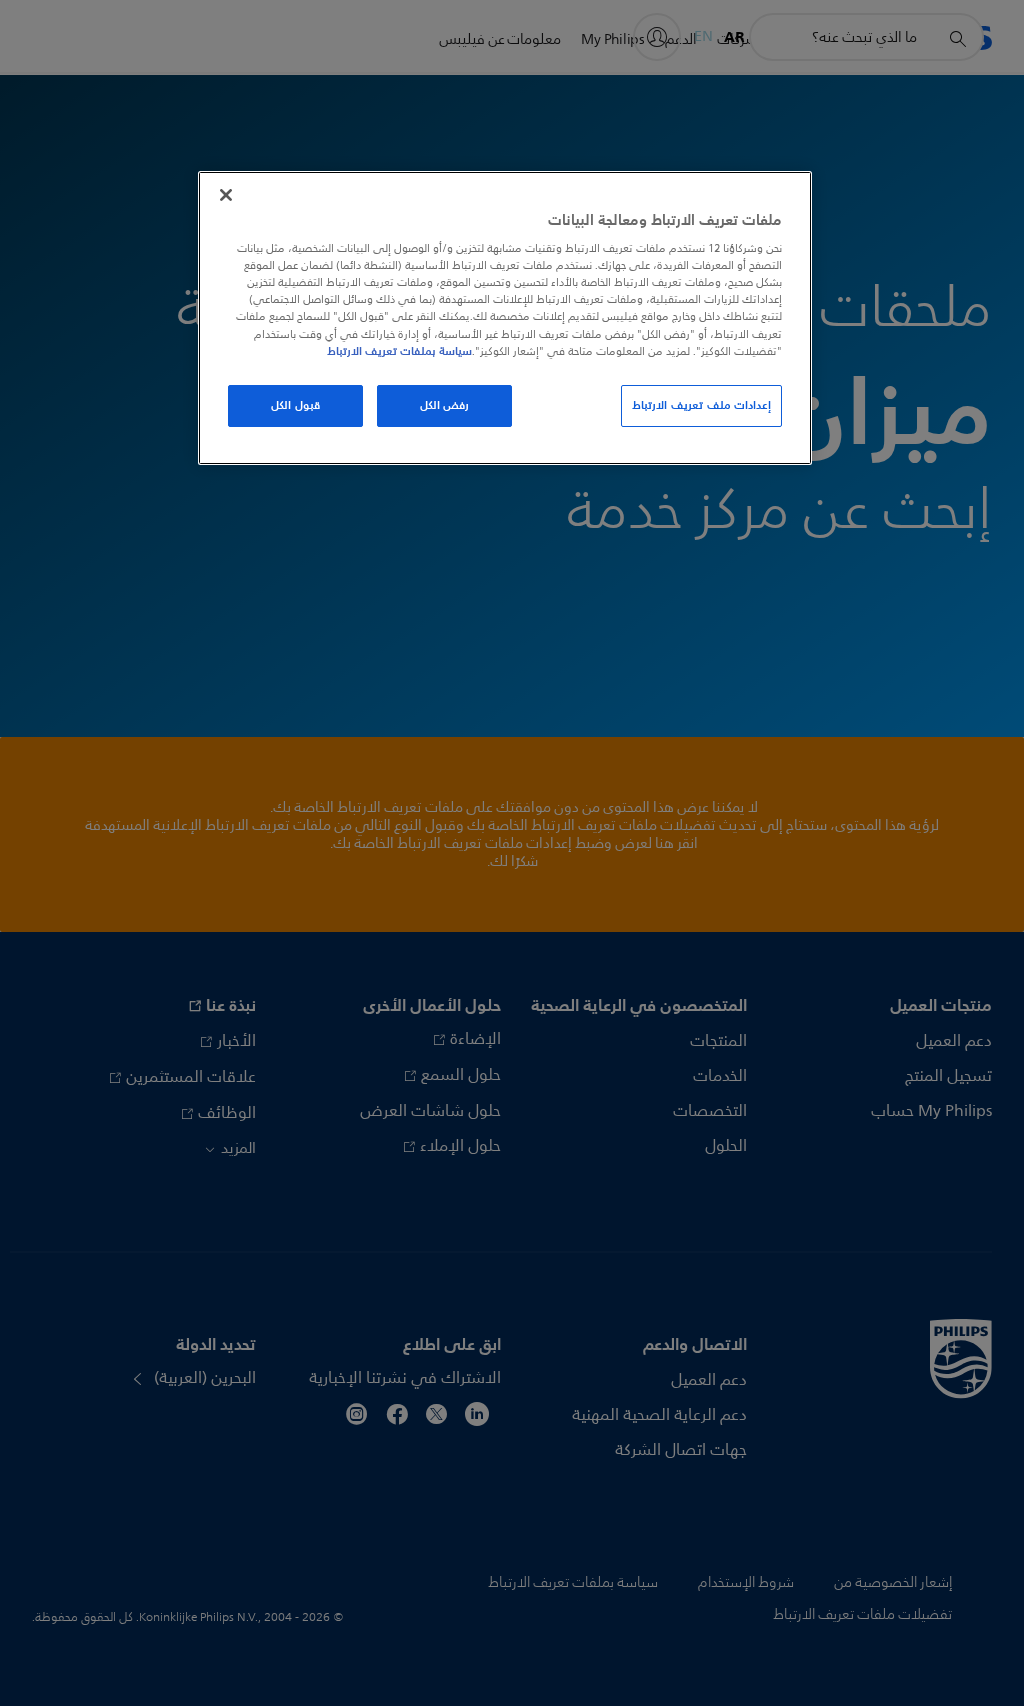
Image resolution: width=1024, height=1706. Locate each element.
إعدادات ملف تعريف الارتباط (701, 405)
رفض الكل (445, 405)
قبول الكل (295, 405)
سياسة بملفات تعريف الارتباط (399, 351)
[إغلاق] (226, 195)
